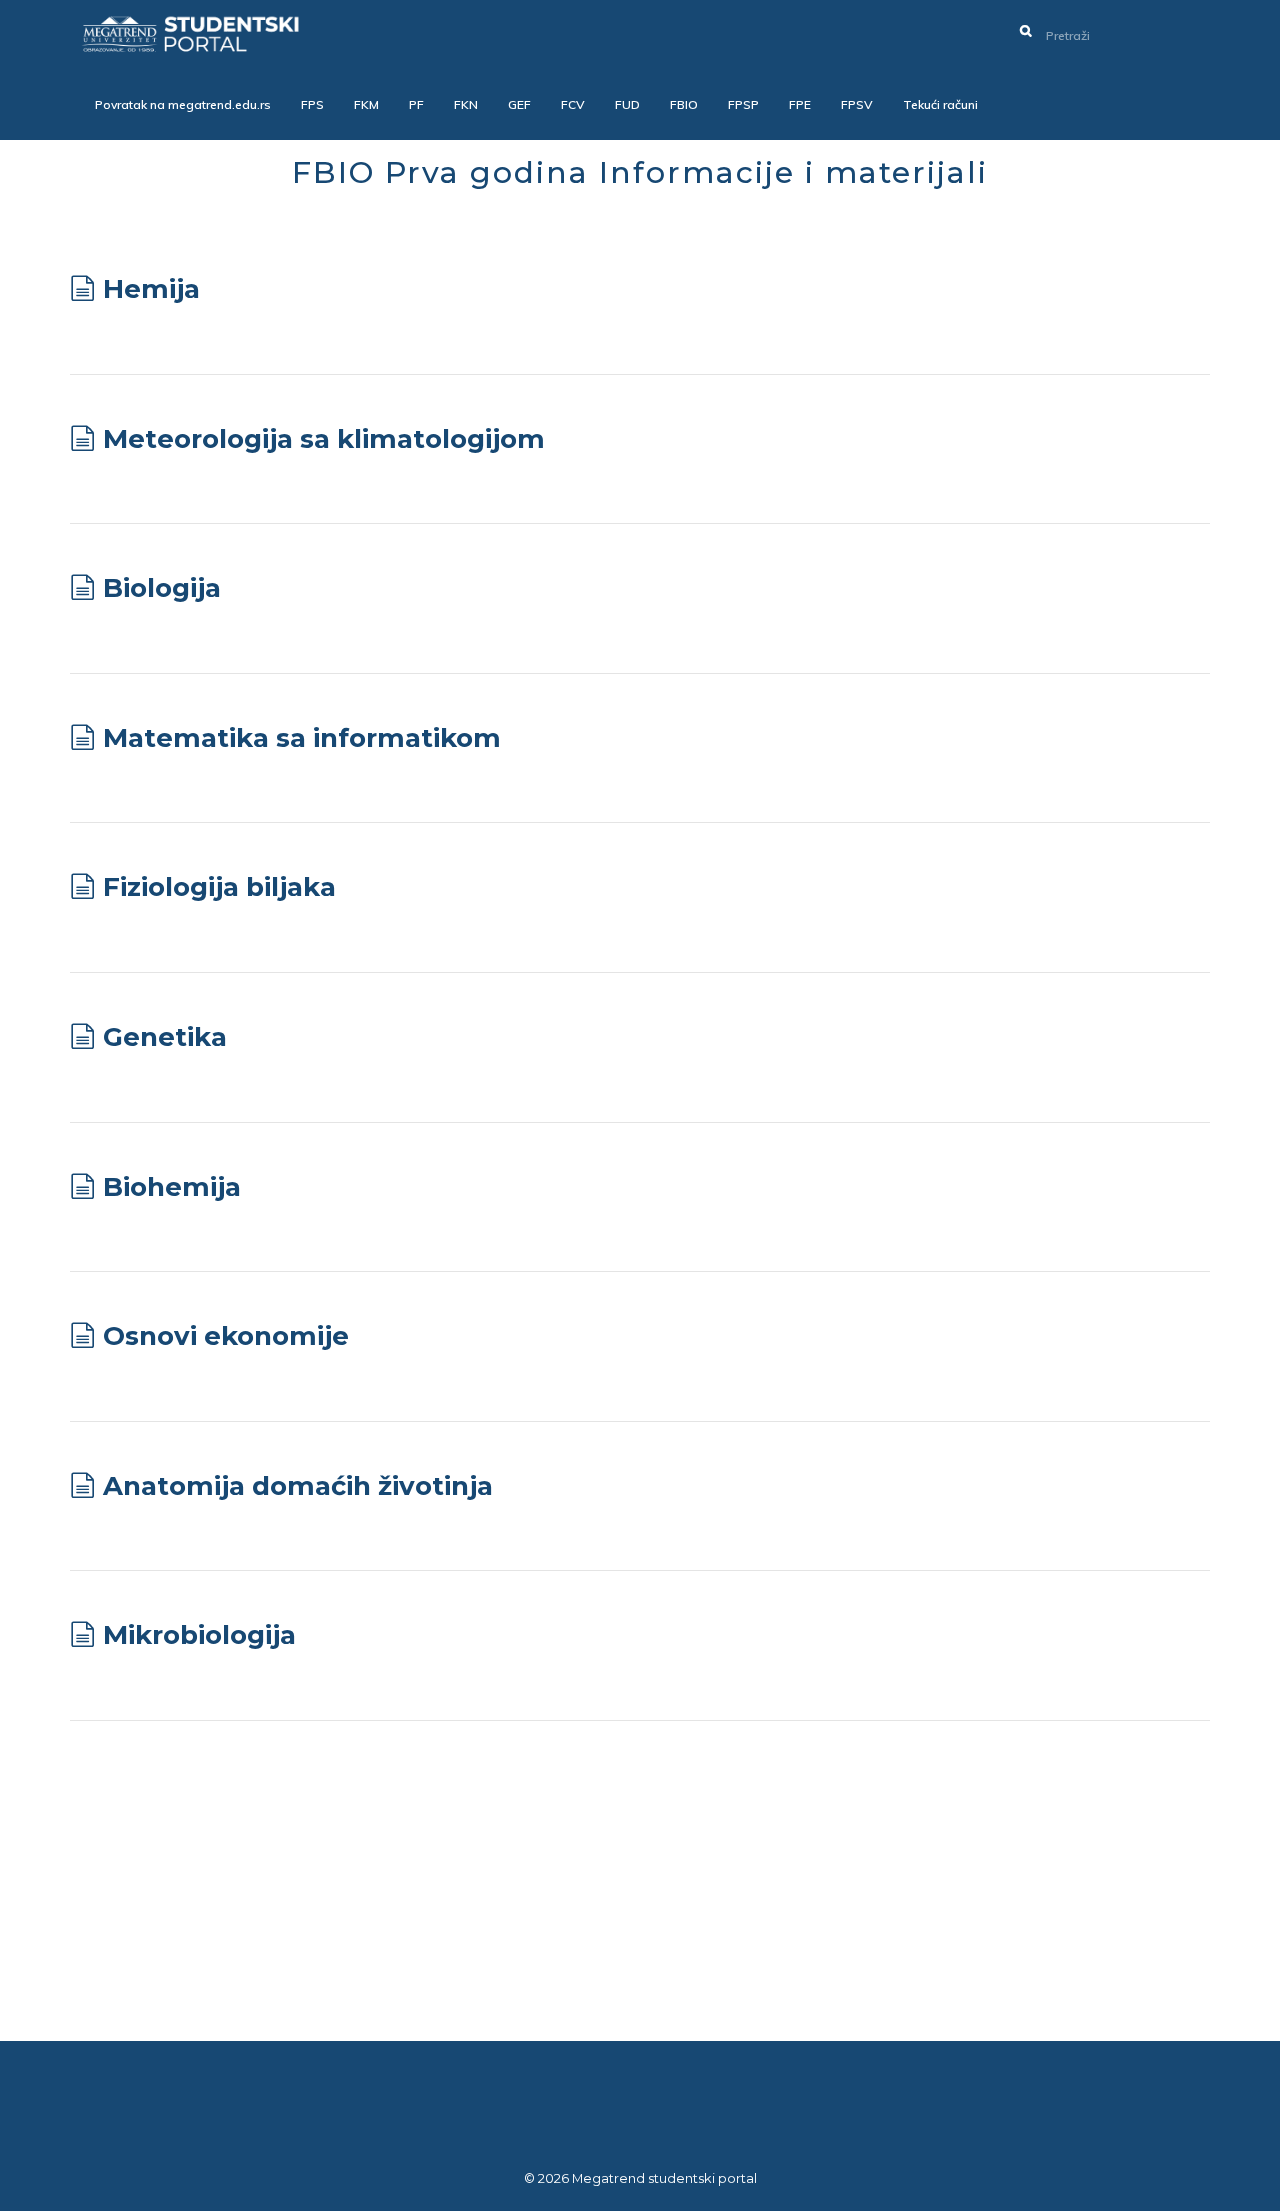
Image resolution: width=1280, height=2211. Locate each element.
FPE (800, 104)
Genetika (165, 1037)
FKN (466, 104)
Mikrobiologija (199, 1635)
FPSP (743, 104)
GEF (519, 104)
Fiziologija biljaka (219, 887)
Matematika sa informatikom (302, 738)
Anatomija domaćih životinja (298, 1486)
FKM (366, 104)
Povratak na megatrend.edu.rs (183, 104)
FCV (573, 104)
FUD (627, 104)
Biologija (162, 588)
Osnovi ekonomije (226, 1336)
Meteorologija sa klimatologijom (324, 439)
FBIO (684, 104)
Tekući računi (940, 104)
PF (416, 104)
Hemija (151, 289)
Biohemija (172, 1187)
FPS (312, 104)
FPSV (857, 104)
